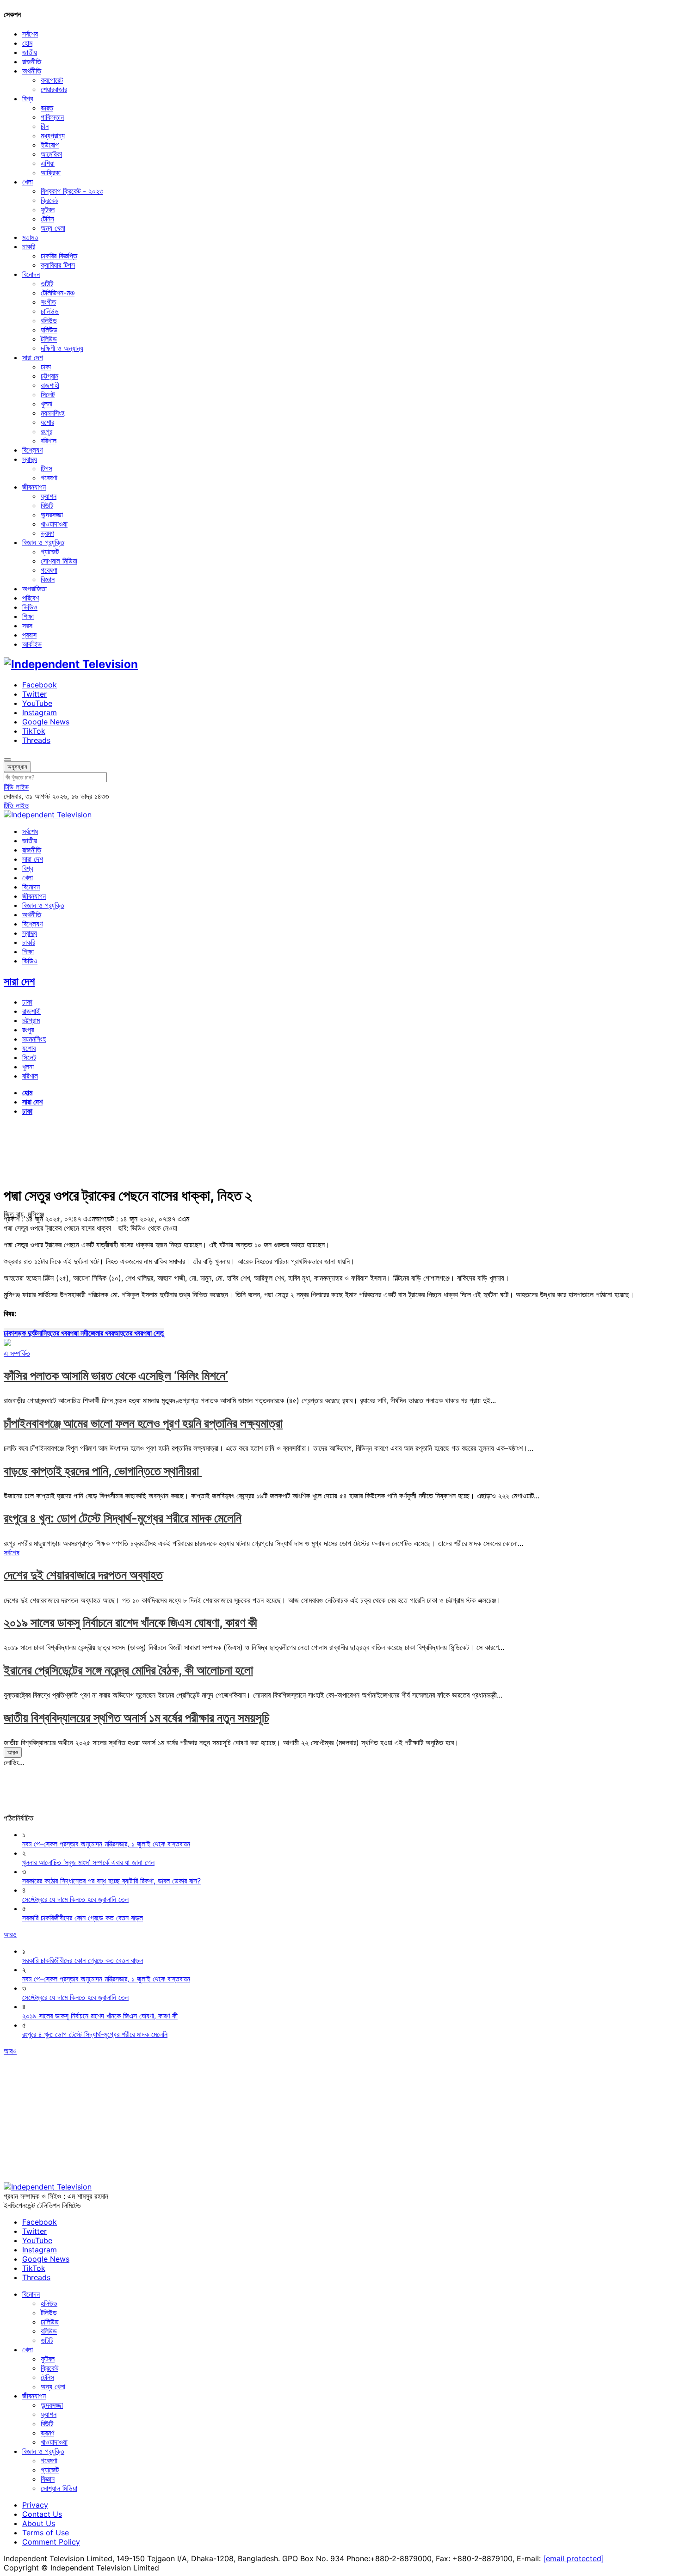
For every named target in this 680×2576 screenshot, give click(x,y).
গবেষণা (49, 478)
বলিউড (49, 320)
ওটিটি (47, 283)
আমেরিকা (51, 154)
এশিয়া (48, 163)
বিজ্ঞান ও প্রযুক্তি (43, 542)
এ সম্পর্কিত (17, 1353)
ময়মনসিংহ (53, 413)
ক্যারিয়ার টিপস (58, 265)
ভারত (47, 108)
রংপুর (46, 431)
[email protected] (574, 2558)
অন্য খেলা (53, 228)
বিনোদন (31, 274)
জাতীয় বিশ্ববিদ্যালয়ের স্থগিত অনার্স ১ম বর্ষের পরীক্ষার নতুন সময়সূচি (136, 1718)
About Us (39, 2523)
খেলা (28, 182)
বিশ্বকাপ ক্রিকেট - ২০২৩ (72, 191)
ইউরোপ (50, 145)
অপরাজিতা (34, 589)
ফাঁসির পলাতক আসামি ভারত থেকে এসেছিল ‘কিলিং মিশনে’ (116, 1376)
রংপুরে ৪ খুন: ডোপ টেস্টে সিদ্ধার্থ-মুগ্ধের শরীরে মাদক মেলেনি (123, 1518)
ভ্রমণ (47, 533)
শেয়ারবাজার (54, 89)
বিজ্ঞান (48, 579)
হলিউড (49, 330)
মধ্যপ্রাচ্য (53, 135)
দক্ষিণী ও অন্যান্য (62, 348)
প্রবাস (29, 635)
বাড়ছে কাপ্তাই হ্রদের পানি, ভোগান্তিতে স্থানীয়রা (103, 1471)
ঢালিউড (50, 311)
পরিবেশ (31, 598)
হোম (27, 43)
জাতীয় (30, 52)
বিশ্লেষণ (32, 450)
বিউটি (47, 505)
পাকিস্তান (52, 117)
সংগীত (48, 302)
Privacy (35, 2505)
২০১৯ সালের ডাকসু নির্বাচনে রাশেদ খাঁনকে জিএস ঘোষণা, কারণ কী (130, 1622)
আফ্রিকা (51, 172)
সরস (27, 626)
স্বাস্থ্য (30, 459)
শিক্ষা (28, 616)
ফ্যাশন (49, 496)
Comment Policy (51, 2542)
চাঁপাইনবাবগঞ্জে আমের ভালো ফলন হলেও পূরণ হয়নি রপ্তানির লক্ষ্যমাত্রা (143, 1423)
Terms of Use (46, 2533)
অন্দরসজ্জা (52, 515)
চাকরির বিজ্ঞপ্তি (59, 256)
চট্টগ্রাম (49, 376)
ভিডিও (30, 607)
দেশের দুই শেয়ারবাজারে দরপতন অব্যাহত (83, 1575)
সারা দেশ (33, 357)
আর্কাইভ (32, 644)
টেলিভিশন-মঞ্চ (58, 293)
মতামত (30, 237)
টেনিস (47, 219)
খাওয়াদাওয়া (54, 524)
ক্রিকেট (49, 200)
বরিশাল (49, 441)
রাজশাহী (50, 385)
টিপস (46, 468)
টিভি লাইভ (16, 787)
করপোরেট (52, 80)
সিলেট (48, 394)
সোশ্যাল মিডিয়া (59, 561)
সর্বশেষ (30, 34)
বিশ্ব (28, 98)
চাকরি (29, 246)
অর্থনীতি (32, 71)
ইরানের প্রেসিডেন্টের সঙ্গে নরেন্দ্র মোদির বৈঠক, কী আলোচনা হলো (128, 1670)
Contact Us (42, 2514)
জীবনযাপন (34, 487)
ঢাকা (46, 367)
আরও (13, 1752)
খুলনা (46, 404)
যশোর (47, 422)
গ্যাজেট (50, 552)
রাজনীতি (32, 61)
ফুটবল (48, 209)
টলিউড (49, 339)
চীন (45, 126)
